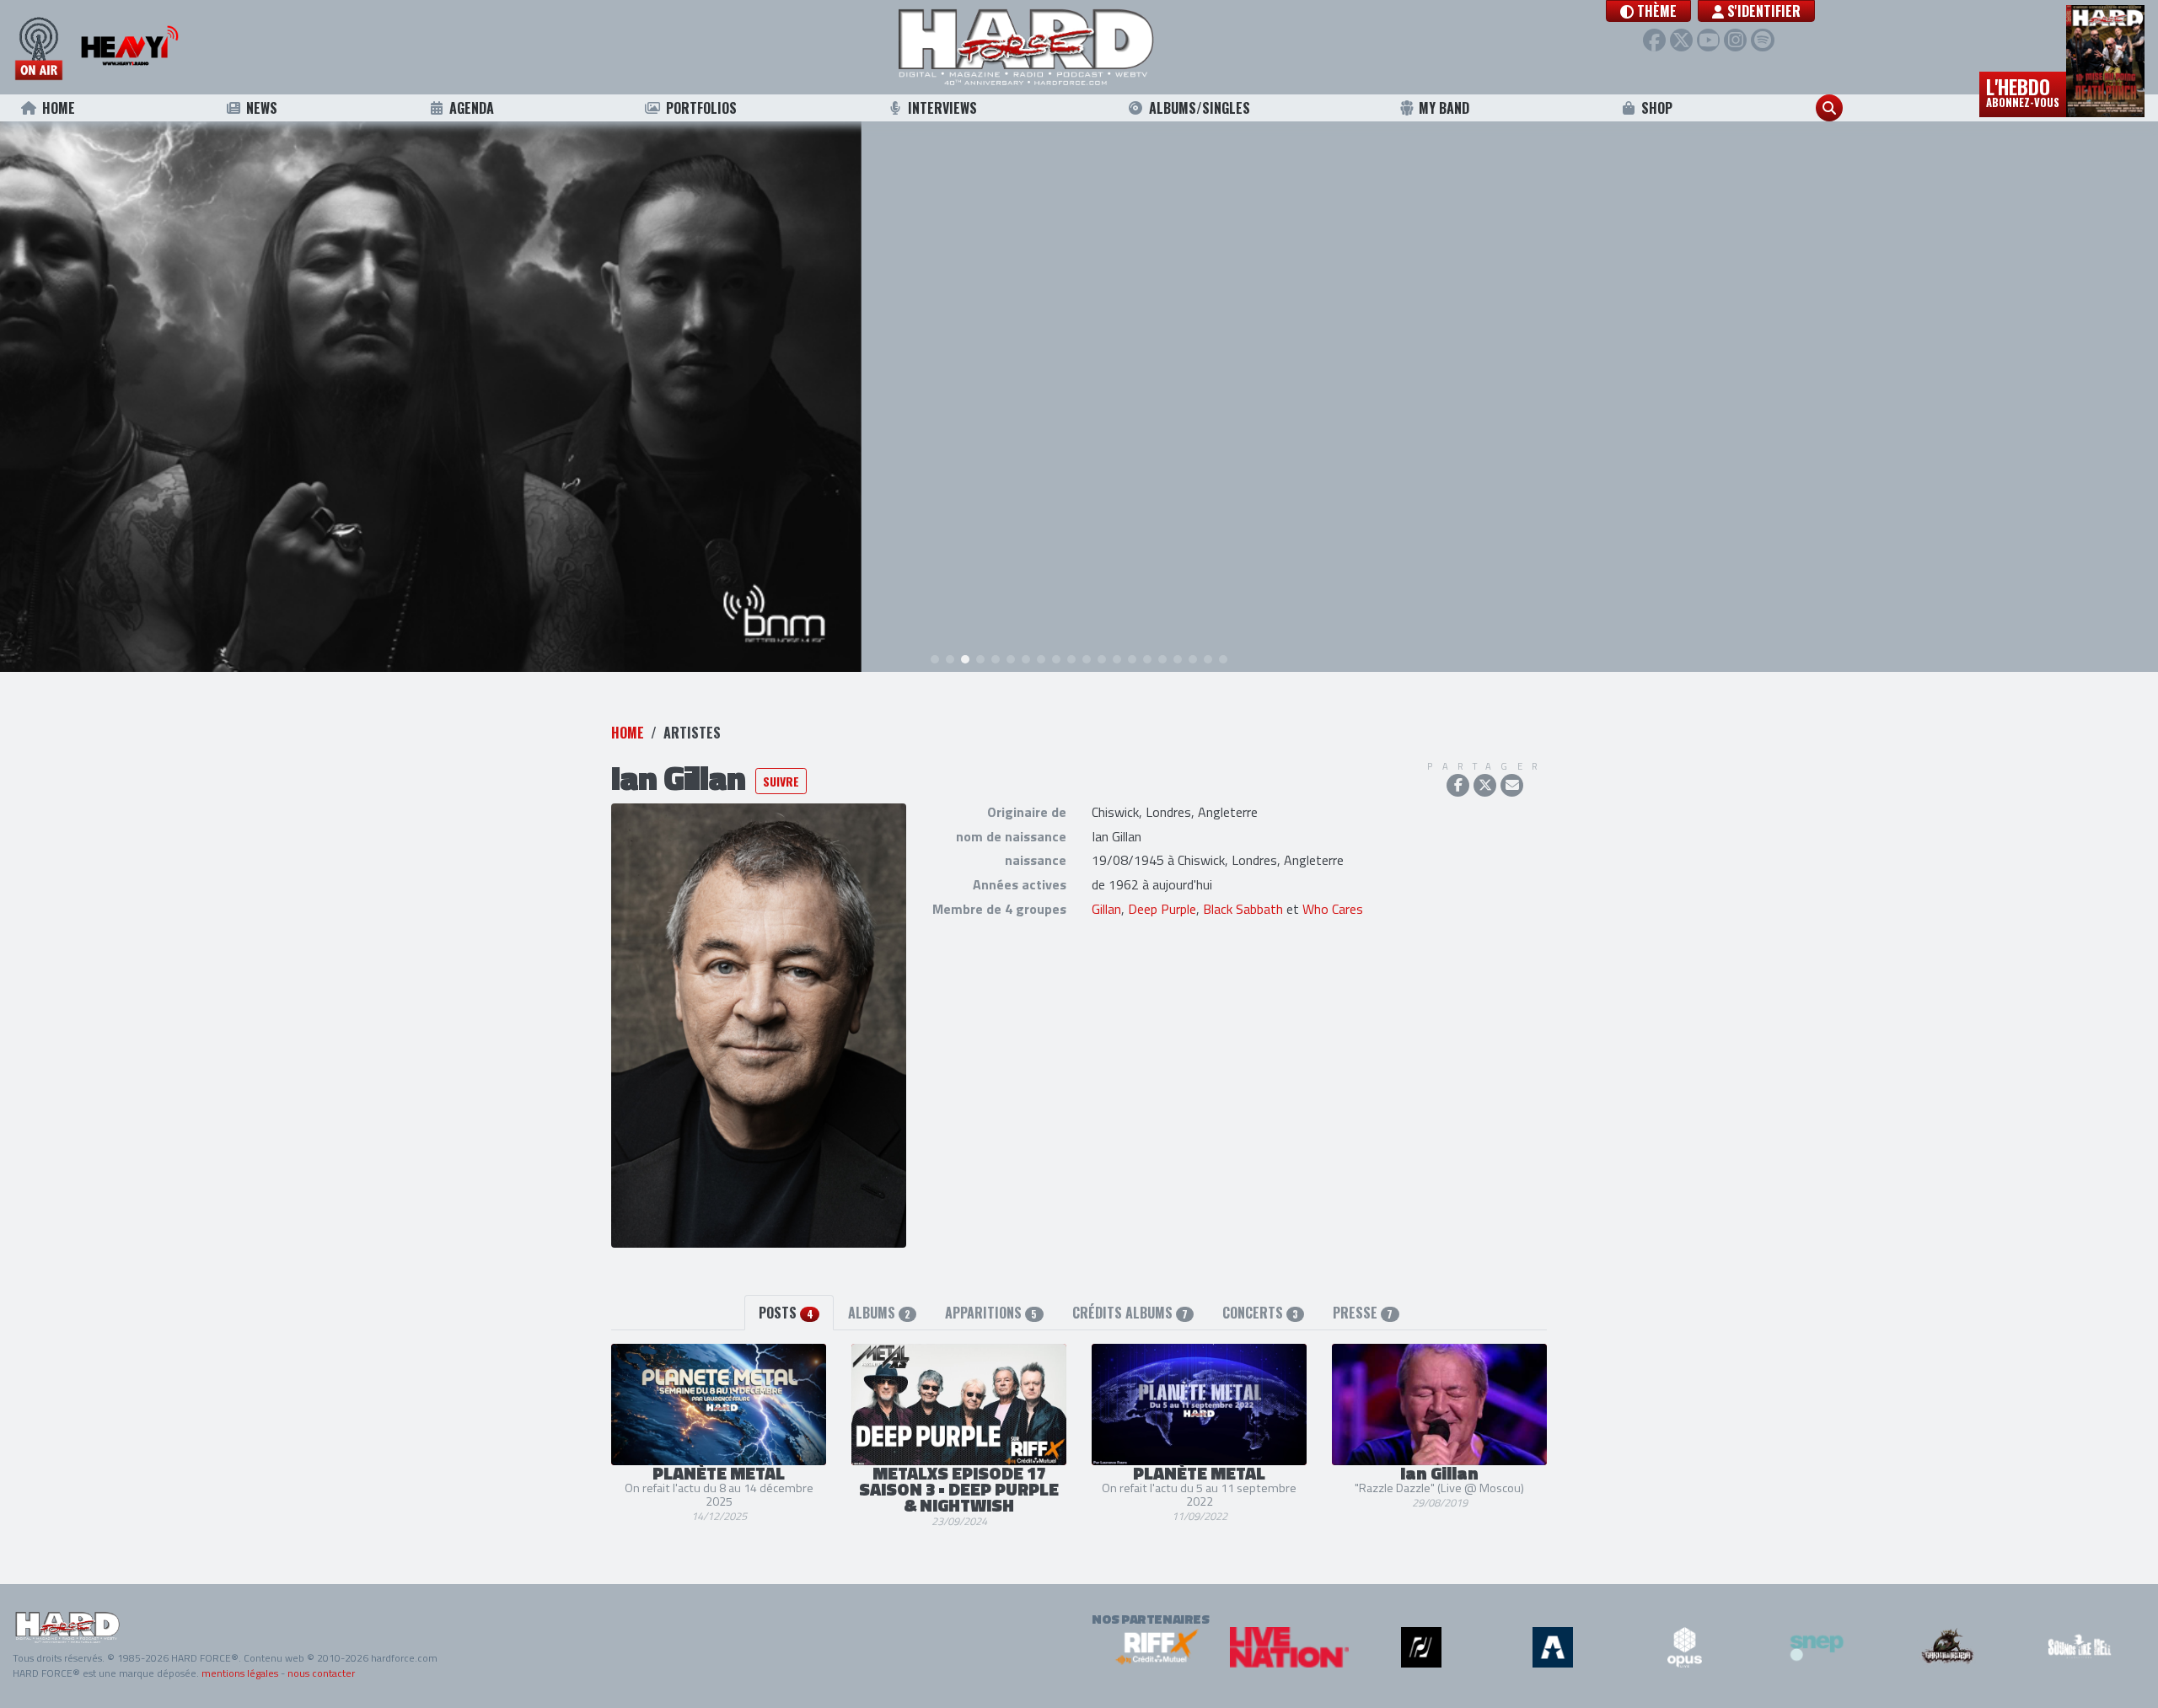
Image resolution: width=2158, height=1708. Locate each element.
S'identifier (1762, 11)
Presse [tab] (1363, 1313)
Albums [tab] (879, 1313)
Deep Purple (1162, 909)
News (262, 108)
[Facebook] (1654, 40)
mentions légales (240, 1673)
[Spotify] (1762, 40)
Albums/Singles (1200, 108)
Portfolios (701, 108)
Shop (1657, 108)
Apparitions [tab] (991, 1313)
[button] (1648, 11)
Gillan (1106, 909)
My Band (1444, 108)
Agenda (472, 108)
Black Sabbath (1243, 909)
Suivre (781, 781)
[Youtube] (1708, 40)
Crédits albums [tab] (1130, 1313)
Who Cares (1333, 909)
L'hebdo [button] (2023, 91)
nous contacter (321, 1673)
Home (59, 108)
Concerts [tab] (1260, 1313)
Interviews (942, 108)
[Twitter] (1681, 40)
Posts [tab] (786, 1313)
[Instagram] (1735, 40)
